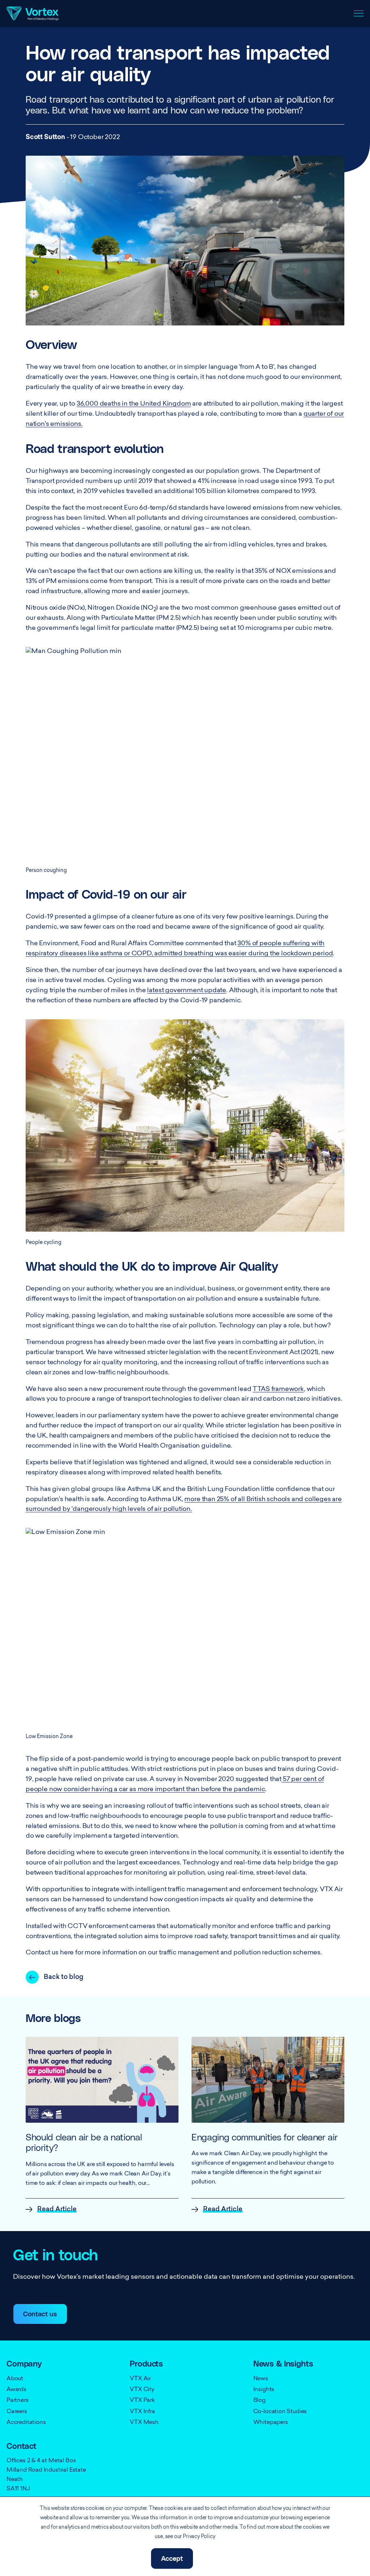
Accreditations (26, 2422)
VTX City (142, 2390)
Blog (259, 2400)
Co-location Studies (280, 2412)
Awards (16, 2390)
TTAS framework (278, 1389)
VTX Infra (142, 2412)
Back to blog (64, 1978)
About (15, 2379)
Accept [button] (172, 2559)
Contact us (40, 2314)
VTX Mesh (144, 2422)
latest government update (187, 991)
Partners (18, 2400)
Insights (264, 2390)
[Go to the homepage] (33, 14)
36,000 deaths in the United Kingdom (134, 404)
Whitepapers (271, 2422)
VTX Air (140, 2379)
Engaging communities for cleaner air (264, 2138)
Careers (17, 2412)
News (261, 2379)
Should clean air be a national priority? (84, 2143)
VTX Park (142, 2400)
